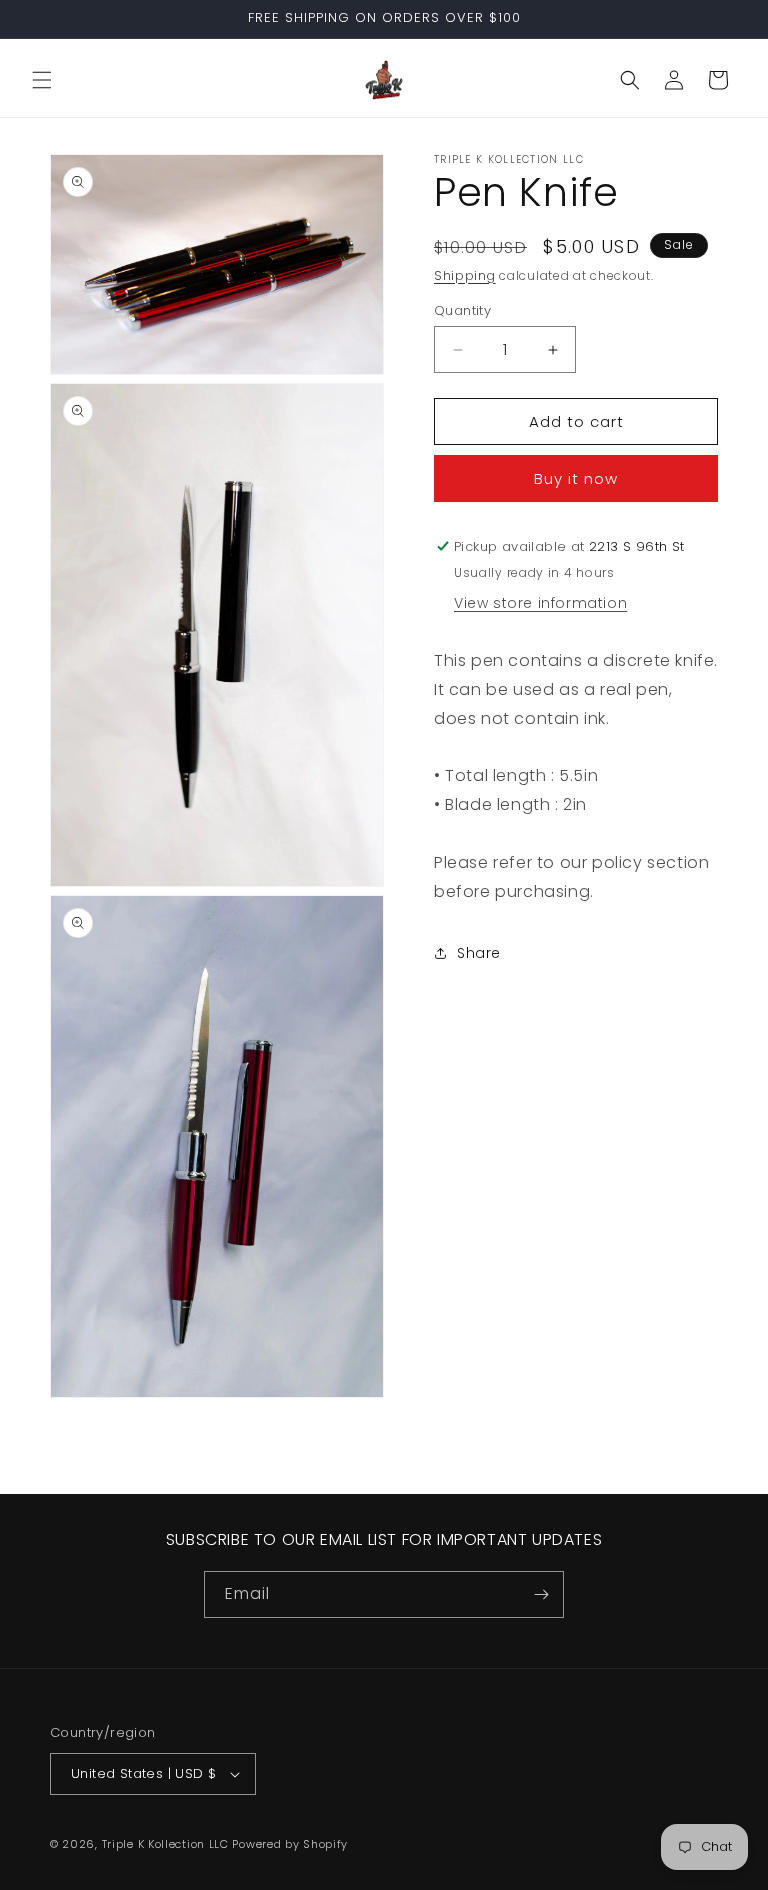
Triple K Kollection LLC (165, 1844)
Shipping (465, 275)
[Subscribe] (541, 1594)
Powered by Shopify (290, 1844)
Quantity (462, 310)
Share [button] (479, 953)
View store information (540, 603)
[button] (42, 80)
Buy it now (576, 478)
